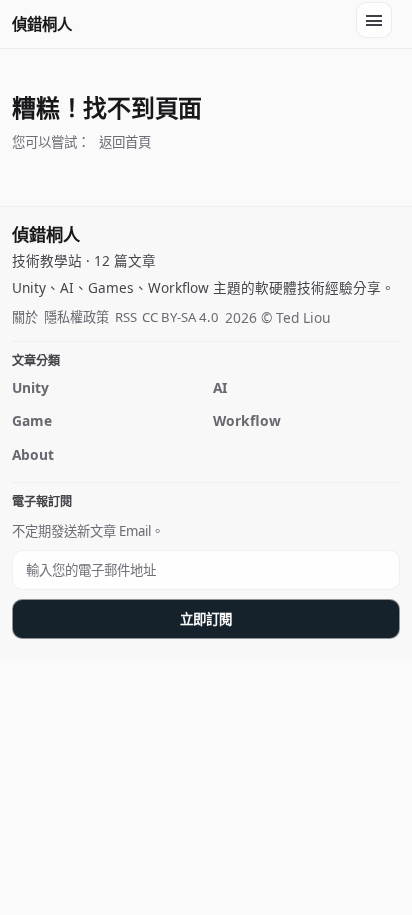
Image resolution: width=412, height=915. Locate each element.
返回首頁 (125, 142)
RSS (126, 317)
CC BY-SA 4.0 (180, 317)
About (33, 454)
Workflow (247, 420)
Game (32, 420)
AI (220, 387)
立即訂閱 (206, 619)
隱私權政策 (76, 317)
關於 (25, 317)
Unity (30, 387)
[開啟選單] (374, 20)
